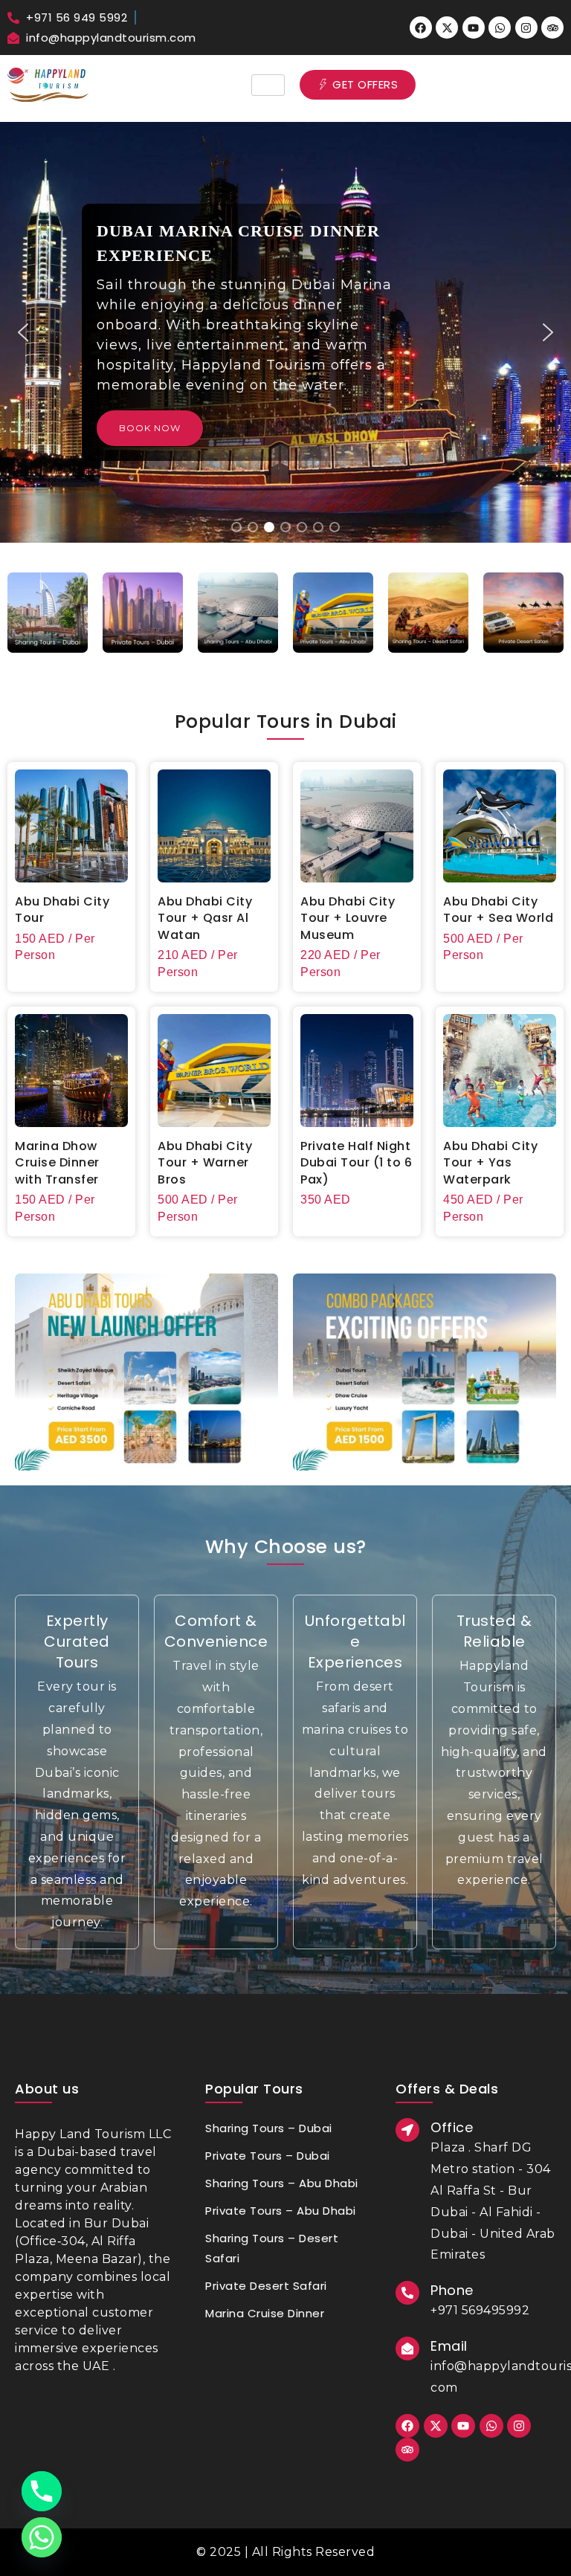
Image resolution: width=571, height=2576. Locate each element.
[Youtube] (474, 28)
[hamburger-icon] (268, 85)
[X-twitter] (447, 28)
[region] (285, 332)
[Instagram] (526, 28)
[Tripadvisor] (552, 28)
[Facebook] (421, 28)
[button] (23, 332)
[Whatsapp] (500, 28)
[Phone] (42, 2491)
